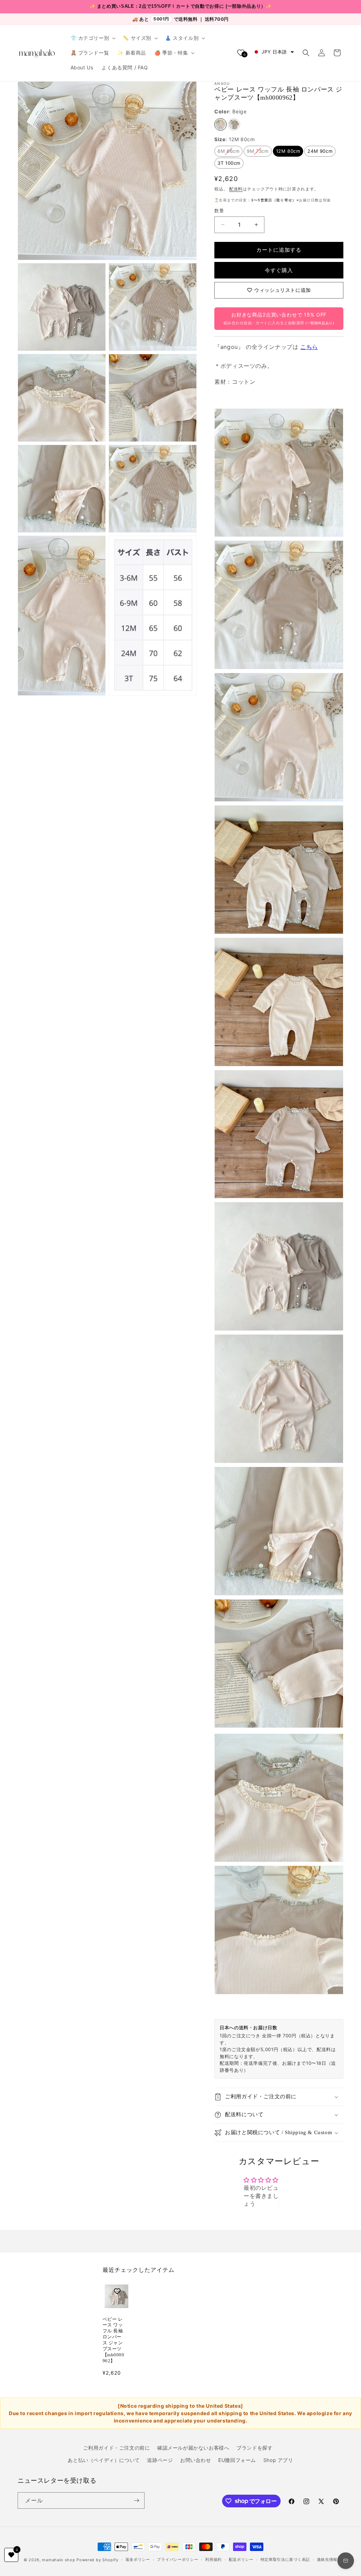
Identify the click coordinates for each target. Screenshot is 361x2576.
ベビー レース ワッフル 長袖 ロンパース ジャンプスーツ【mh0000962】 (114, 2340)
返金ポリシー (138, 2559)
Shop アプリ (278, 2460)
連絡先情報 (327, 2559)
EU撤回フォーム (237, 2460)
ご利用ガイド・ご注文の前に (117, 2448)
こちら (309, 347)
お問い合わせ (196, 2460)
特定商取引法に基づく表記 (285, 2559)
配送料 (236, 189)
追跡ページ (160, 2460)
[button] (93, 38)
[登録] (136, 2500)
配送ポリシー (241, 2559)
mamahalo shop (59, 2560)
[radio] (221, 124)
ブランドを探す (255, 2448)
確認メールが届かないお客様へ (193, 2448)
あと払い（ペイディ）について (104, 2460)
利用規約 (213, 2559)
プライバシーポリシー (178, 2559)
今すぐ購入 (279, 270)
